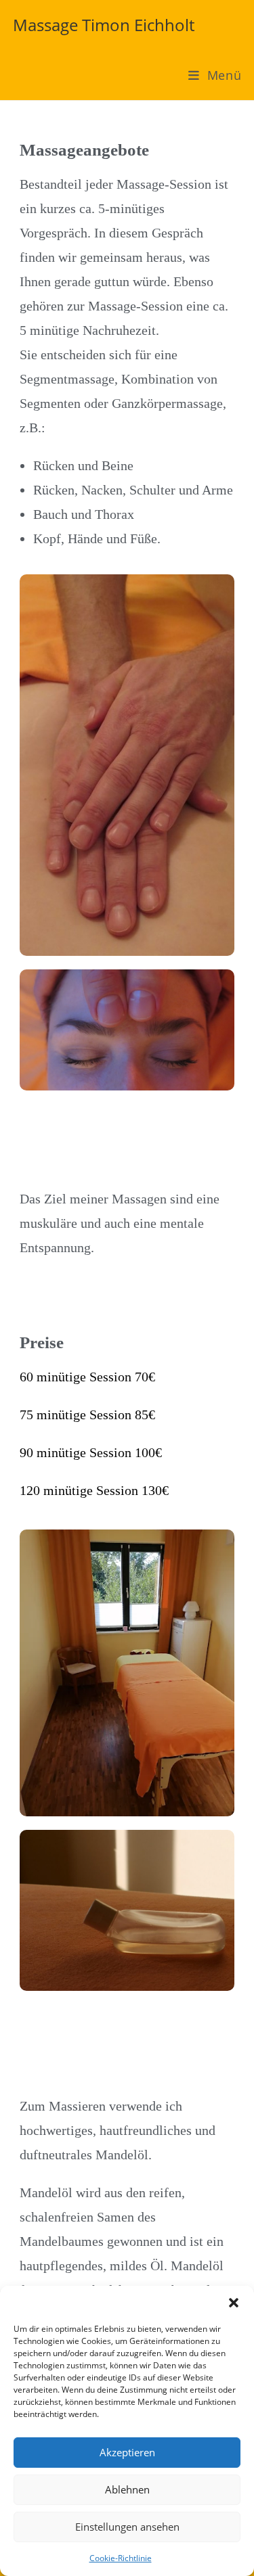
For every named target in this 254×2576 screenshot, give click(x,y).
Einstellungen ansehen (127, 2527)
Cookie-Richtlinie (121, 2558)
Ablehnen (127, 2489)
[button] (234, 2303)
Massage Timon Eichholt (104, 25)
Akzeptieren (127, 2452)
